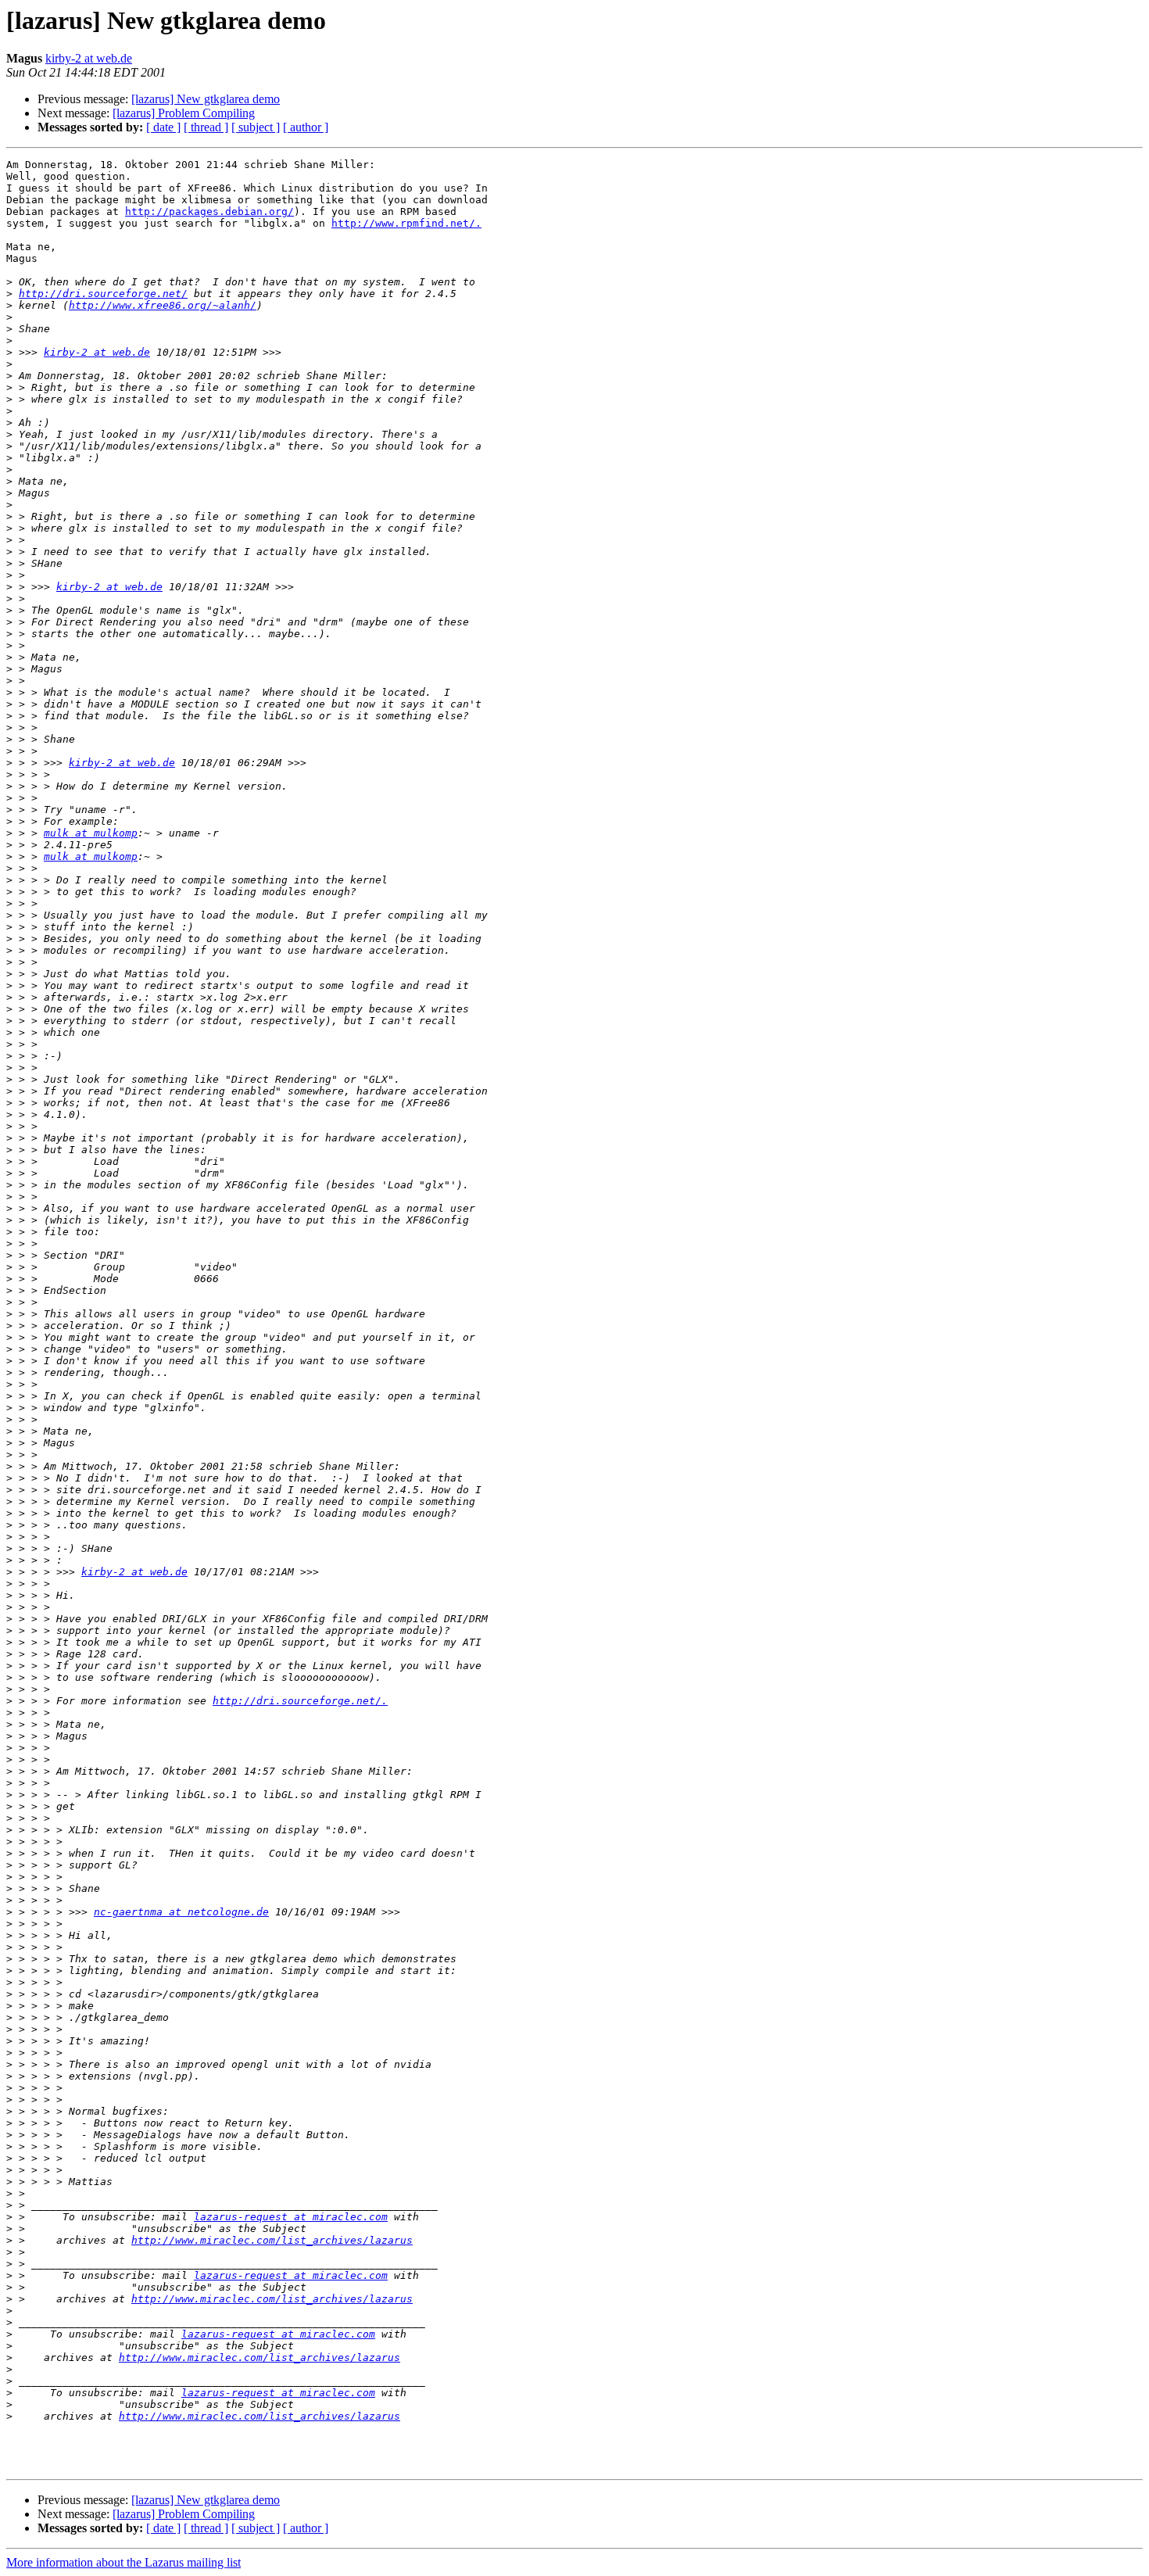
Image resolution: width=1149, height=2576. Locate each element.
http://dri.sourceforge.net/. (300, 1701)
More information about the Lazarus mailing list (123, 2562)
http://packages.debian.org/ (209, 211)
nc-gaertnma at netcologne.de (181, 1912)
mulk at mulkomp (91, 833)
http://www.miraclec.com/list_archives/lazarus (272, 2240)
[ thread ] (206, 127)
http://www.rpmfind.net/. (406, 223)
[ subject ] (256, 127)
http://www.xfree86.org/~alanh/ (163, 305)
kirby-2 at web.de (89, 58)
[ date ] (163, 127)
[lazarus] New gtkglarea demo (206, 99)
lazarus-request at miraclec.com (291, 2217)
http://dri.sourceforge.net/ (103, 294)
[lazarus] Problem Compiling (184, 113)
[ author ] (306, 127)
